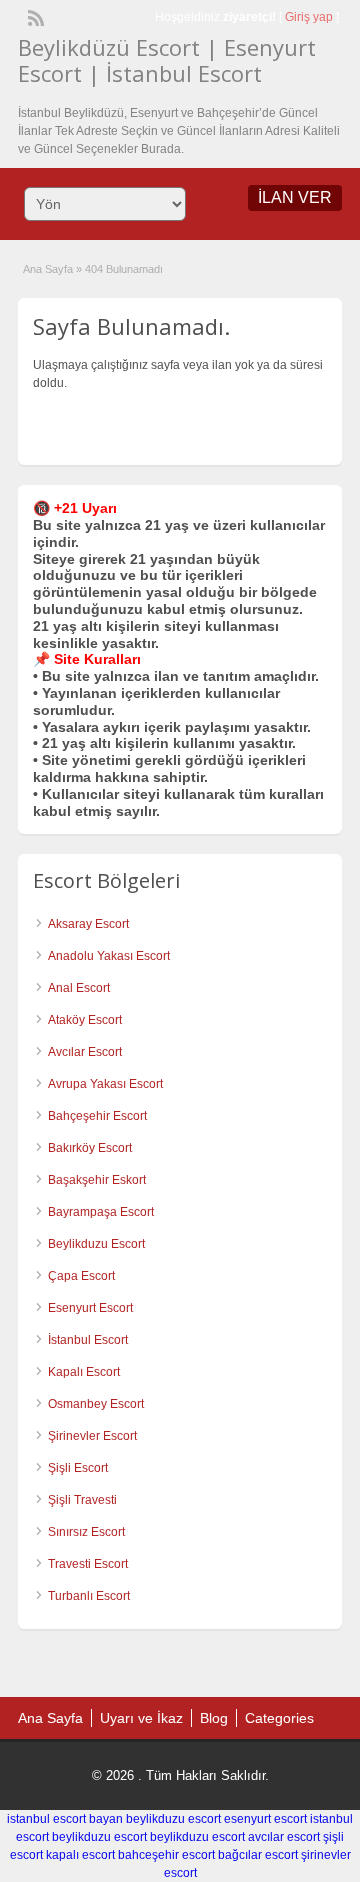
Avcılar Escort (85, 1052)
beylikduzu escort (173, 1819)
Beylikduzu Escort (96, 1244)
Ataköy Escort (85, 1020)
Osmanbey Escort (96, 1404)
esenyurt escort (265, 1819)
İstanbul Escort (88, 1340)
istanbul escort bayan (65, 1819)
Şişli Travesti (82, 1500)
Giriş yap (309, 17)
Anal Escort (79, 988)
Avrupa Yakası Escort (105, 1084)
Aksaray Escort (88, 924)
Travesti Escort (88, 1564)
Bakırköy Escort (90, 1148)
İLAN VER (295, 197)
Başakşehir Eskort (97, 1180)
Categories (279, 1718)
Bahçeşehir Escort (97, 1116)
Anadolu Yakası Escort (109, 956)
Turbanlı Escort (89, 1596)
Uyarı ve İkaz (141, 1718)
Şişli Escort (78, 1468)
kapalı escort (80, 1855)
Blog (214, 1718)
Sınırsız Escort (86, 1532)
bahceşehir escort (166, 1855)
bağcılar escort (258, 1855)
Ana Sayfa (48, 269)
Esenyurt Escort (90, 1308)
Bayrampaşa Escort (101, 1212)
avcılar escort (284, 1837)
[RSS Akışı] (34, 16)
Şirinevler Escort (92, 1436)
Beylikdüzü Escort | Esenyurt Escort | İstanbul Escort (167, 60)
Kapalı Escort (84, 1372)
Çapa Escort (81, 1276)
